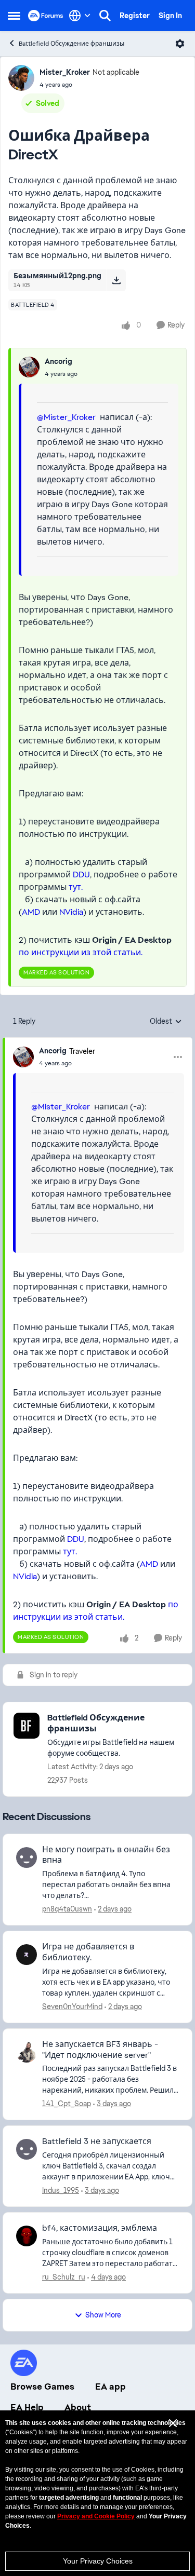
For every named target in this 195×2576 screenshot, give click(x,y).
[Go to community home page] (46, 16)
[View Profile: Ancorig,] (29, 367)
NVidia (71, 912)
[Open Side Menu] (14, 16)
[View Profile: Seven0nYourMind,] (27, 1955)
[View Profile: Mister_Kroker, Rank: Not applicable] (21, 78)
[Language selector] (80, 16)
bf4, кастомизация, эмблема (100, 2228)
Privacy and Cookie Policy (96, 2516)
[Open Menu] (180, 44)
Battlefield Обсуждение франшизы (71, 44)
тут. (76, 887)
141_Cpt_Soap (67, 2104)
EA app (110, 2387)
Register (135, 16)
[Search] (105, 16)
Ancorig (58, 361)
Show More (103, 2315)
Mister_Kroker (65, 72)
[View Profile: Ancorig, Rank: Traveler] (23, 1057)
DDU (81, 875)
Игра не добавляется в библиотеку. (88, 1952)
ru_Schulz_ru (64, 2277)
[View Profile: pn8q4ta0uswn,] (27, 1858)
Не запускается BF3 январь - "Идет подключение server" (100, 2050)
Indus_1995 (61, 2190)
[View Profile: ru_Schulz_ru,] (27, 2236)
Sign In (170, 16)
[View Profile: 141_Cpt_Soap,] (27, 2052)
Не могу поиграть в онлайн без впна (106, 1855)
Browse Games (42, 2387)
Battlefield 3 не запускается (97, 2141)
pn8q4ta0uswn (67, 1909)
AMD (31, 912)
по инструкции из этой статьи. (81, 952)
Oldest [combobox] (166, 1022)
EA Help (27, 2407)
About (78, 2407)
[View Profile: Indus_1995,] (27, 2149)
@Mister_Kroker (66, 417)
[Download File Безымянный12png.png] (116, 280)
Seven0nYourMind (72, 2006)
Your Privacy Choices (98, 2561)
